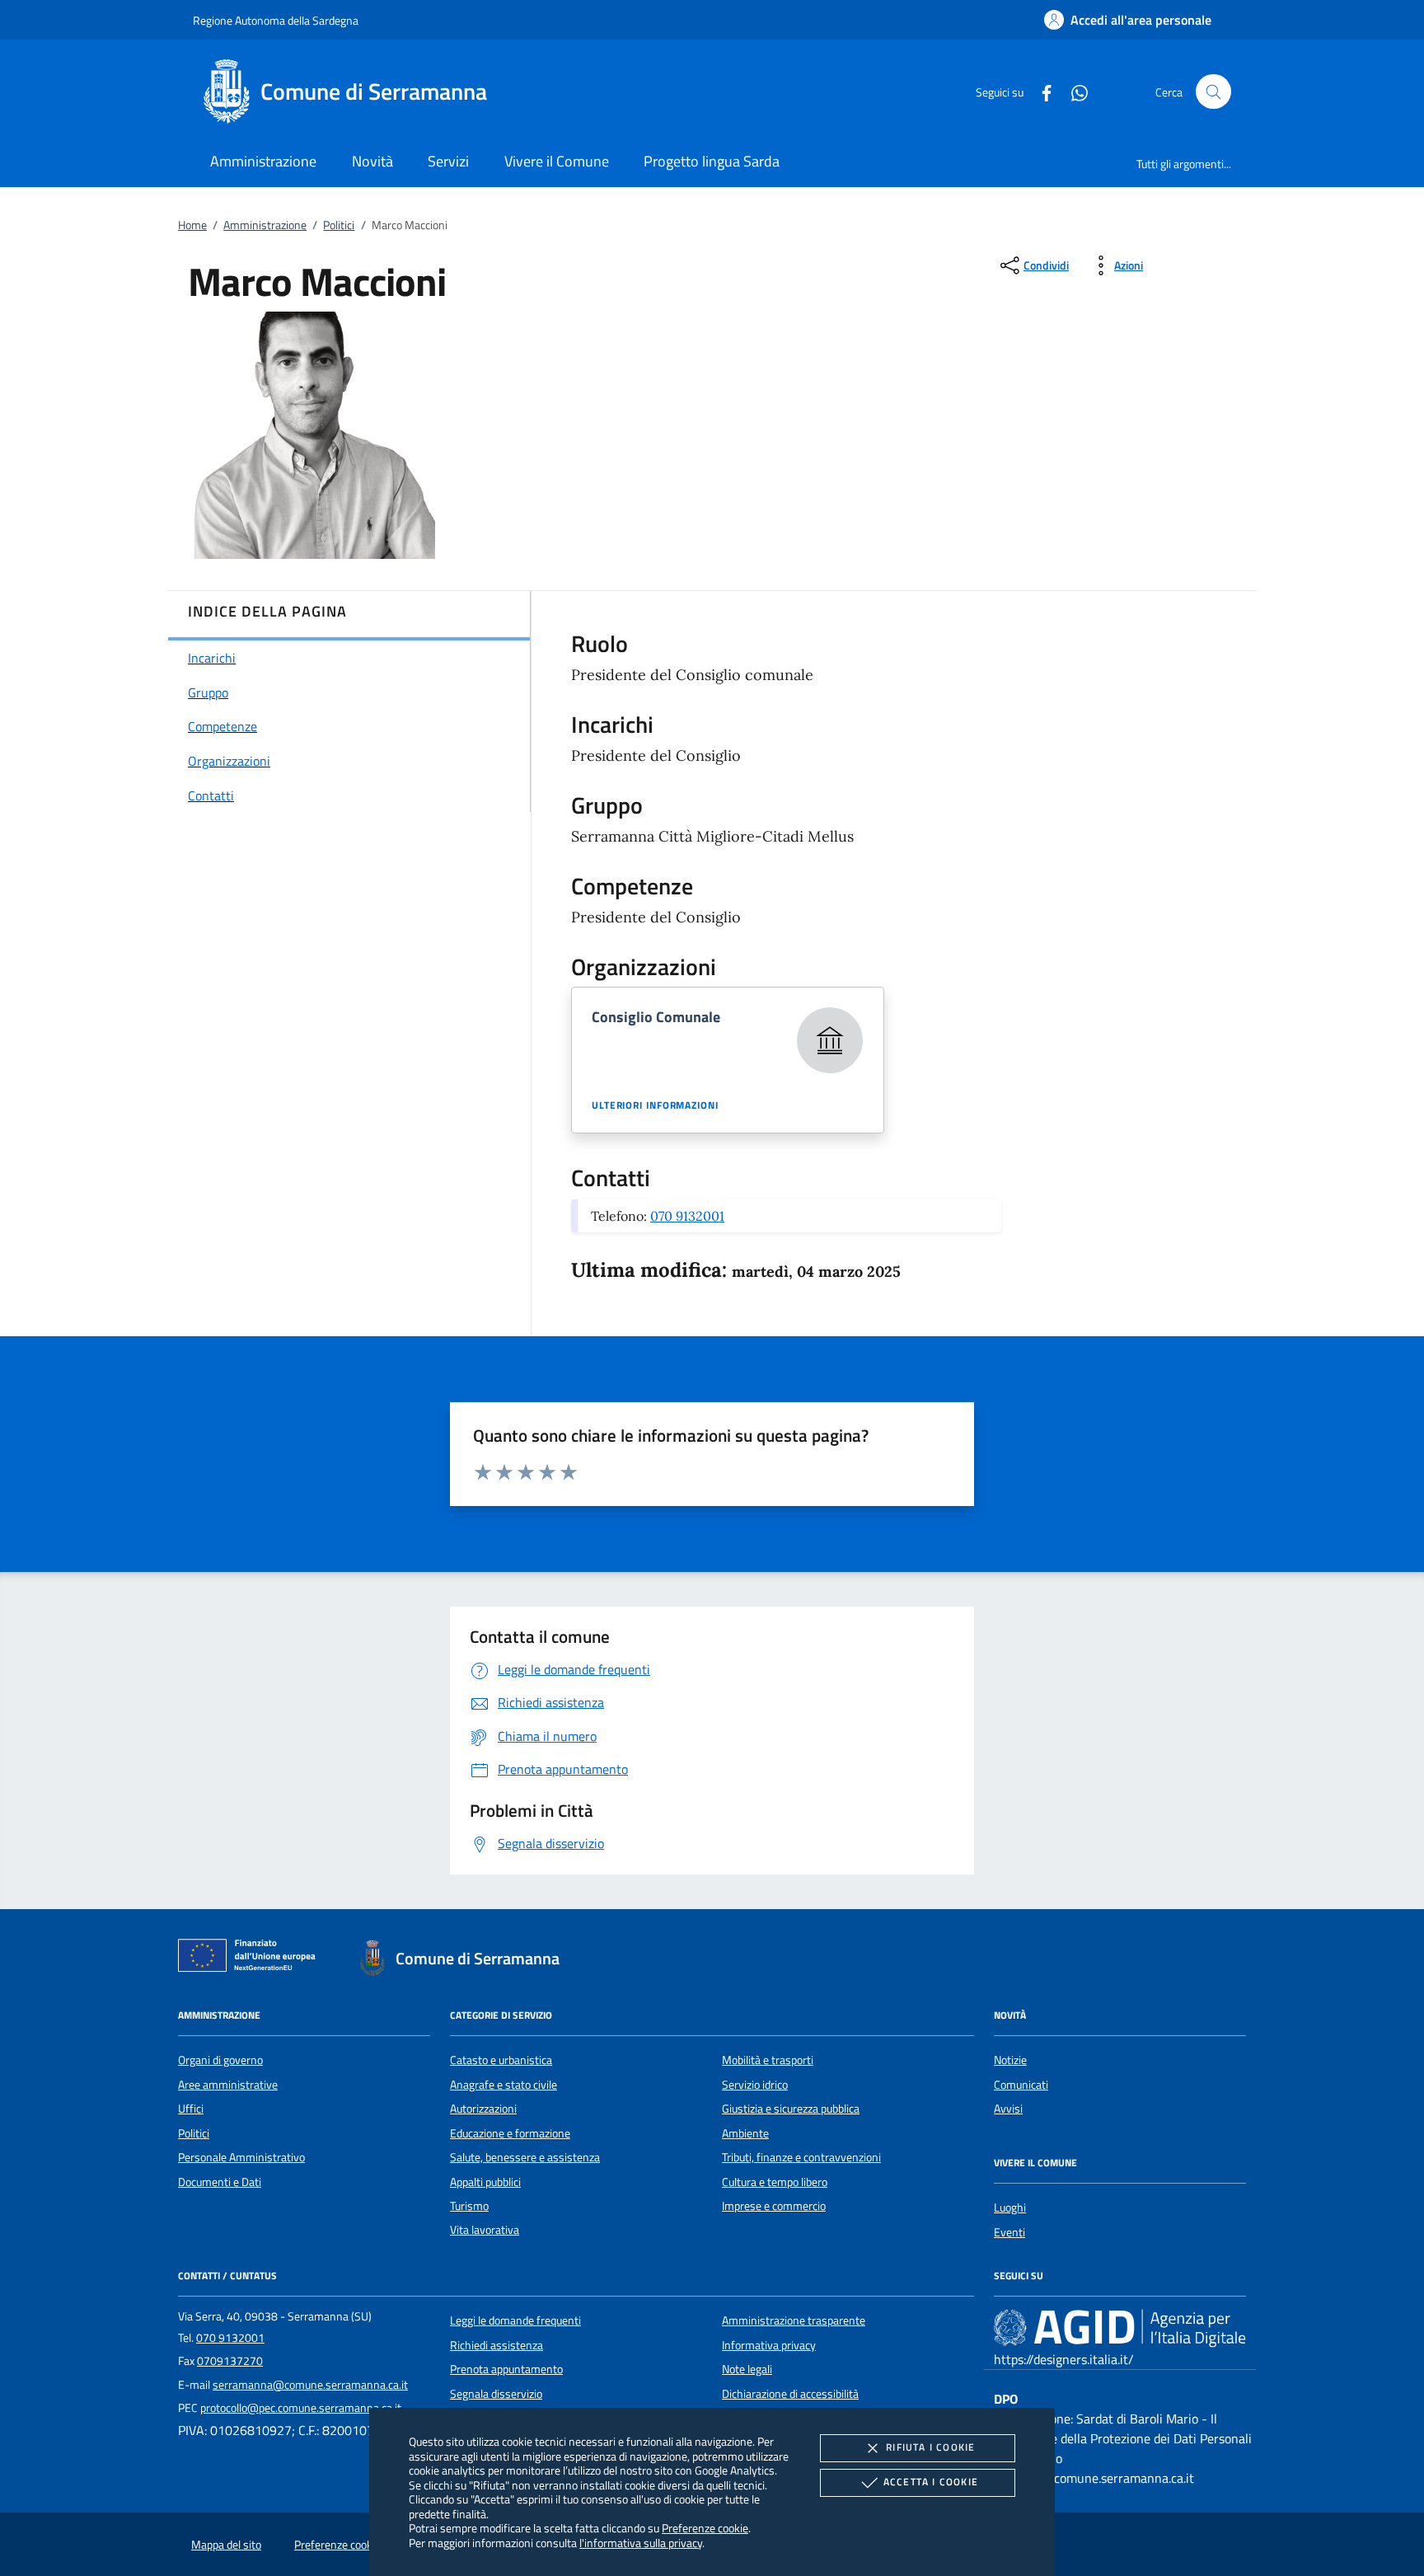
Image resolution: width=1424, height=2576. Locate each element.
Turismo (469, 2206)
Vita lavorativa (485, 2230)
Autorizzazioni (483, 2109)
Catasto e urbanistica (501, 2060)
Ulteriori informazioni (655, 1105)
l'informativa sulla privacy (641, 2543)
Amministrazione (265, 225)
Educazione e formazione (510, 2133)
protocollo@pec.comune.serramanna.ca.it (301, 2408)
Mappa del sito (226, 2545)
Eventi (1009, 2232)
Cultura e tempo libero (775, 2182)
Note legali (747, 2369)
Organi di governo (220, 2060)
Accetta (931, 2482)
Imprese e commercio (774, 2206)
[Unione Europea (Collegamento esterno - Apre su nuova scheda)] (251, 1959)
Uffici (191, 2109)
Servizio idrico (755, 2085)
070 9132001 (687, 1216)
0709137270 (230, 2361)
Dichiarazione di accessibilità (790, 2394)
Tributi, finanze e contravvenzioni (801, 2157)
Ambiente (745, 2133)
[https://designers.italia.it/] (1120, 2328)
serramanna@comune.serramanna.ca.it (310, 2385)
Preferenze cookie (705, 2528)
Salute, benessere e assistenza (525, 2157)
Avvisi (1008, 2109)
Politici (339, 225)
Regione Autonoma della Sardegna (276, 20)
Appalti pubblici (485, 2182)
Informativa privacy (769, 2345)
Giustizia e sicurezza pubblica (791, 2109)
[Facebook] (1040, 91)
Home (192, 225)
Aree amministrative (228, 2085)
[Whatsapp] (1073, 91)
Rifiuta (930, 2447)
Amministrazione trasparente (794, 2320)
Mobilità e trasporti (768, 2060)
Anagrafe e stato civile (504, 2085)
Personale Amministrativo (241, 2157)
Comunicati (1021, 2085)
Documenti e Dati (220, 2182)
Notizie (1010, 2060)
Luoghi (1010, 2208)
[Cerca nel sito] (1213, 92)
